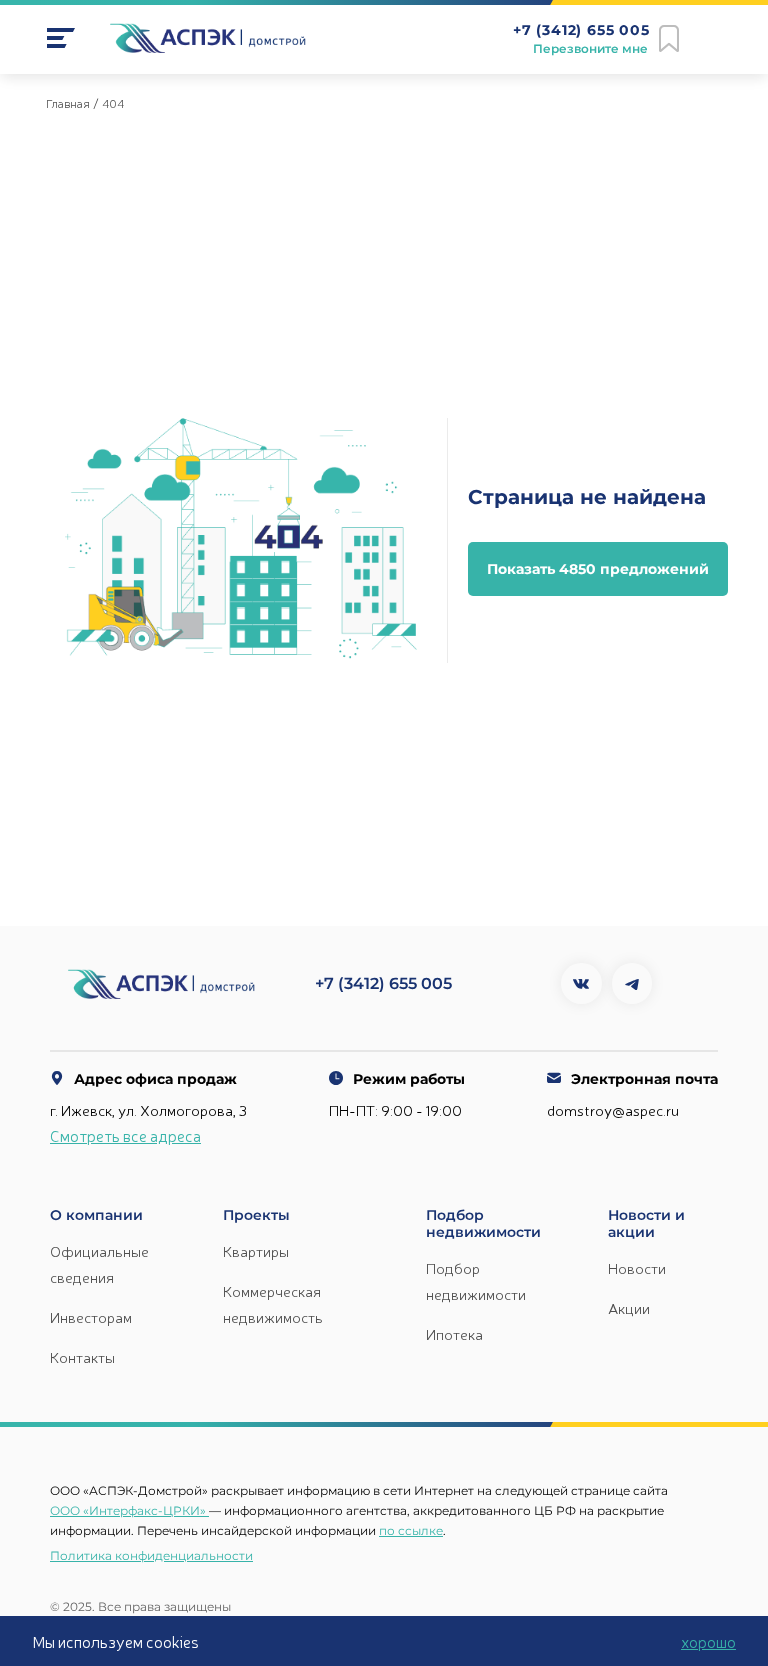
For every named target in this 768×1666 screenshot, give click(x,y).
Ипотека (454, 1333)
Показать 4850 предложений (598, 569)
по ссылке (411, 1530)
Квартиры (256, 1250)
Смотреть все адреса (125, 1135)
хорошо (708, 1641)
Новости (637, 1267)
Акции (629, 1307)
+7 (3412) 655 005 (581, 30)
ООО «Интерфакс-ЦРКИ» (128, 1510)
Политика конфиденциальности (151, 1555)
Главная (68, 103)
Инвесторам (91, 1316)
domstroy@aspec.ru (613, 1109)
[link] (61, 38)
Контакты (82, 1356)
